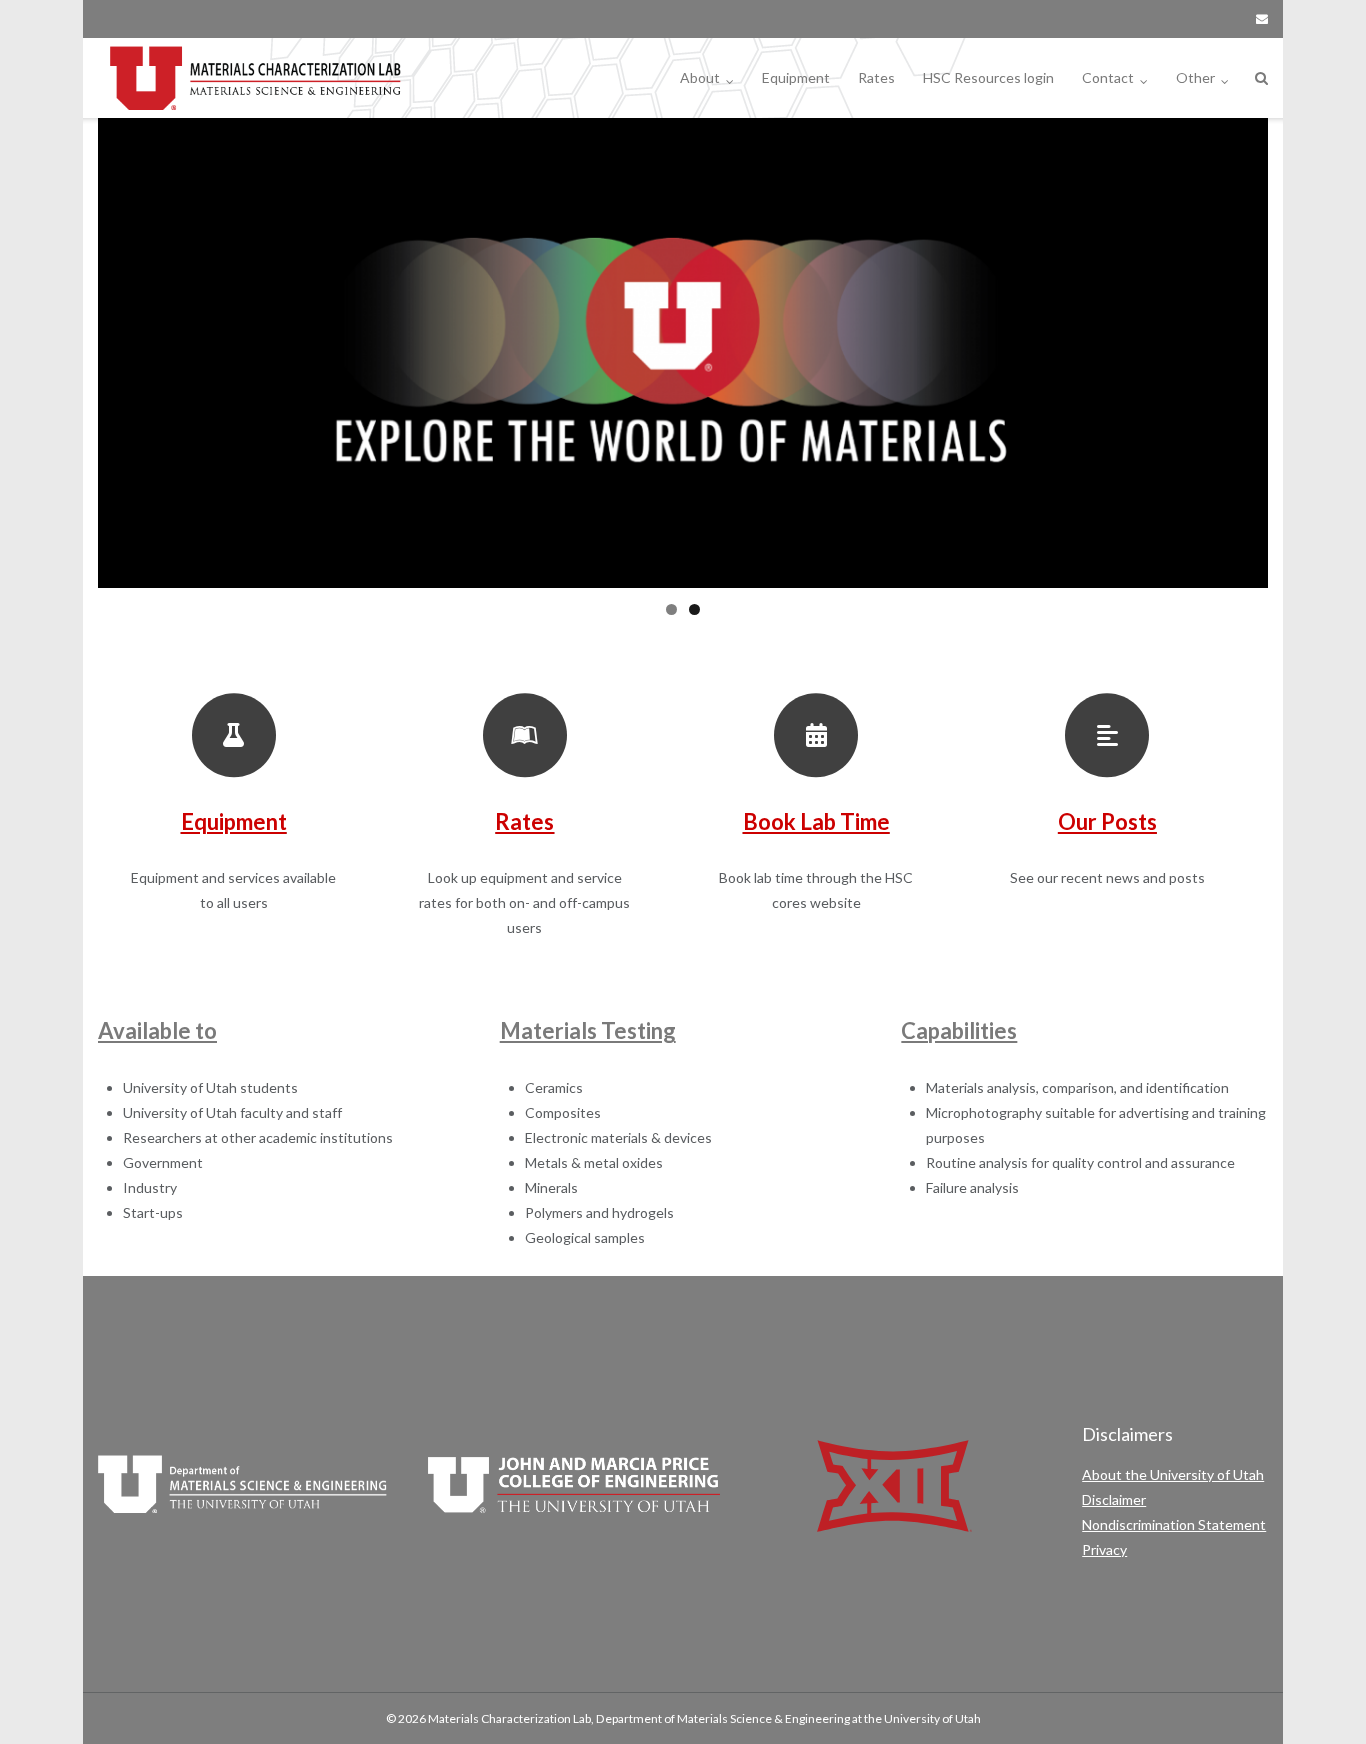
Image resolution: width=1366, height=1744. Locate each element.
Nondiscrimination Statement (1174, 1524)
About (700, 77)
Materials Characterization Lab (509, 1718)
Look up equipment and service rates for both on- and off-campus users (524, 902)
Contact (1108, 77)
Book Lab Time (816, 821)
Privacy (1104, 1549)
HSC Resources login (988, 77)
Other (1195, 77)
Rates (876, 77)
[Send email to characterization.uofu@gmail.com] (1262, 19)
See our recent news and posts (1107, 877)
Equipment (796, 77)
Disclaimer (1114, 1499)
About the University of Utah (1173, 1474)
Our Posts (1107, 821)
